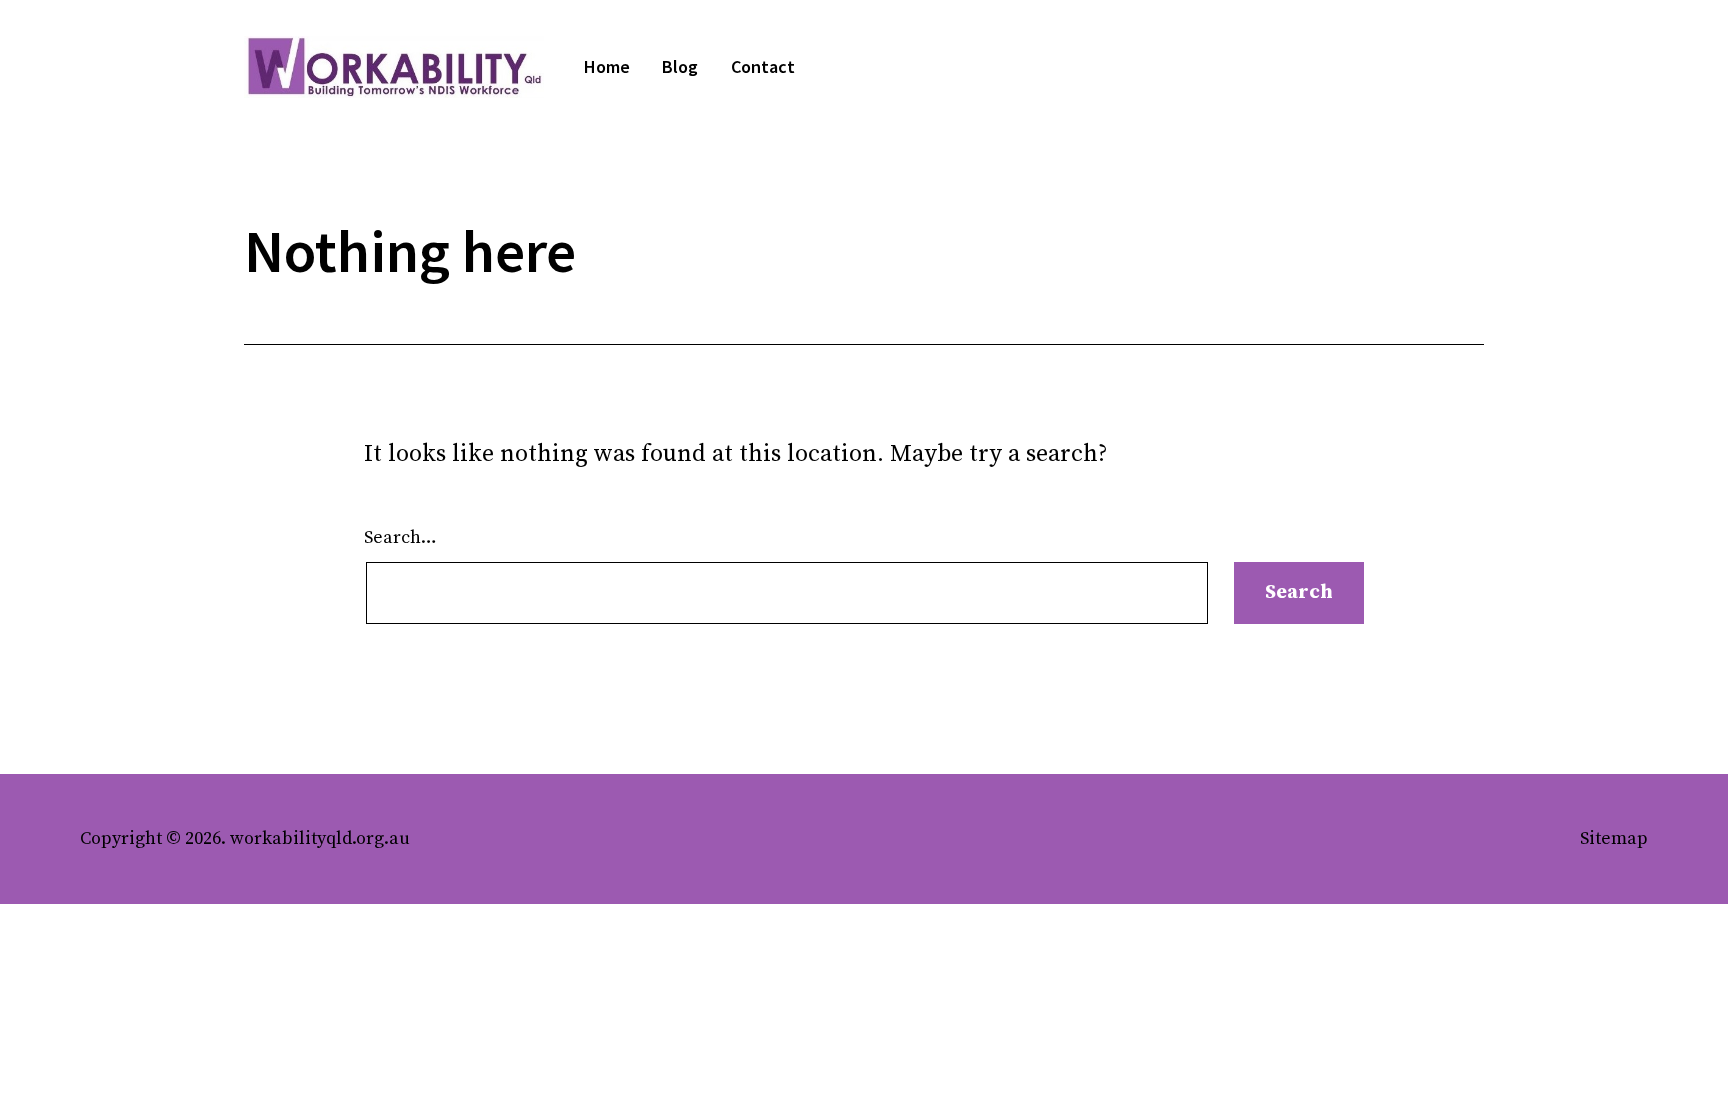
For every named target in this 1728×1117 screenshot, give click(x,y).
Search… (400, 537)
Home (607, 66)
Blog (680, 66)
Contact (763, 66)
